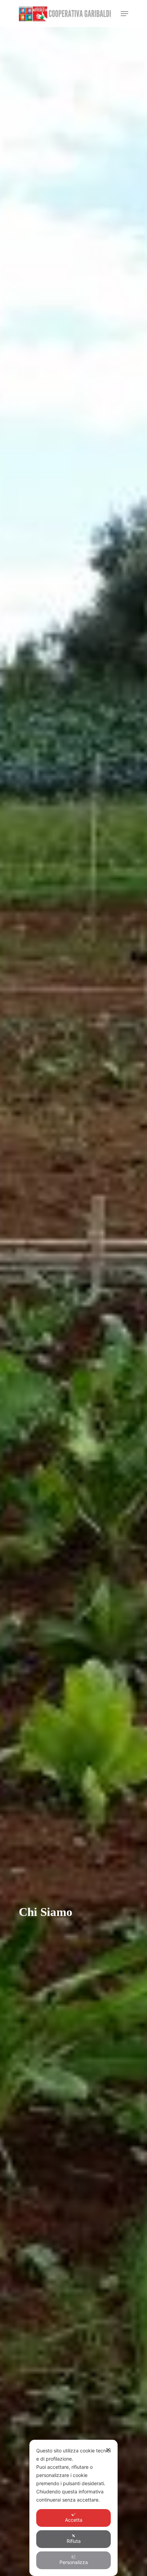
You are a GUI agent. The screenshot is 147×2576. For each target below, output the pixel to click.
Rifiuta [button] (74, 2541)
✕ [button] (108, 2450)
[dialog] (73, 2508)
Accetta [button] (74, 2520)
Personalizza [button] (74, 2562)
